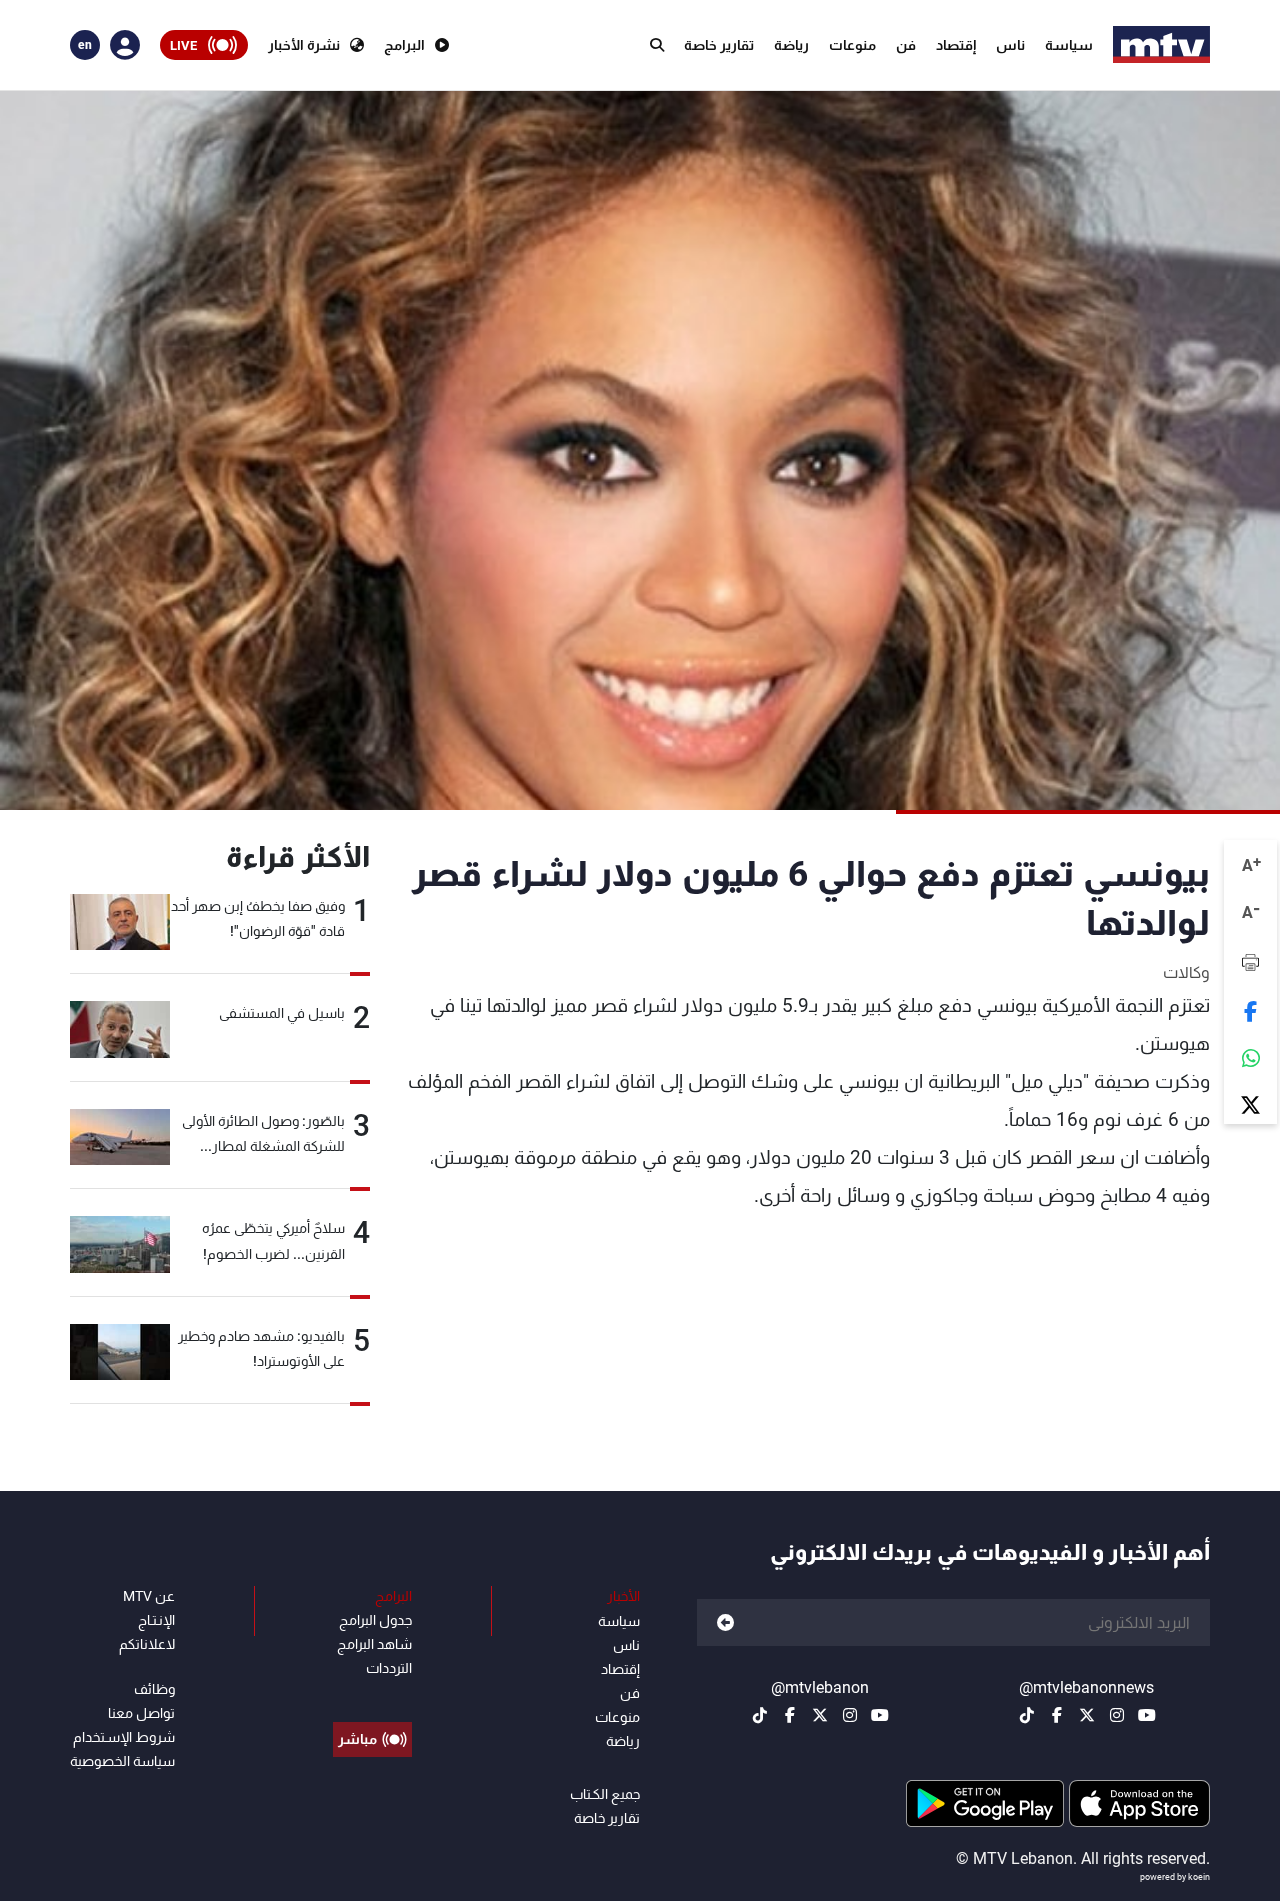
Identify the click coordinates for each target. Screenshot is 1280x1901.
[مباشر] (372, 1694)
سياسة (1069, 45)
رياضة (791, 45)
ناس (1010, 45)
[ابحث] (657, 45)
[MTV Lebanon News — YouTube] (1147, 1715)
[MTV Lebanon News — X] (1087, 1715)
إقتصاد (956, 45)
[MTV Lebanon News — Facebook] (1057, 1715)
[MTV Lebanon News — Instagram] (1117, 1715)
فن (906, 45)
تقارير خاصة (719, 45)
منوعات (852, 45)
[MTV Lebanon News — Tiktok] (1027, 1715)
